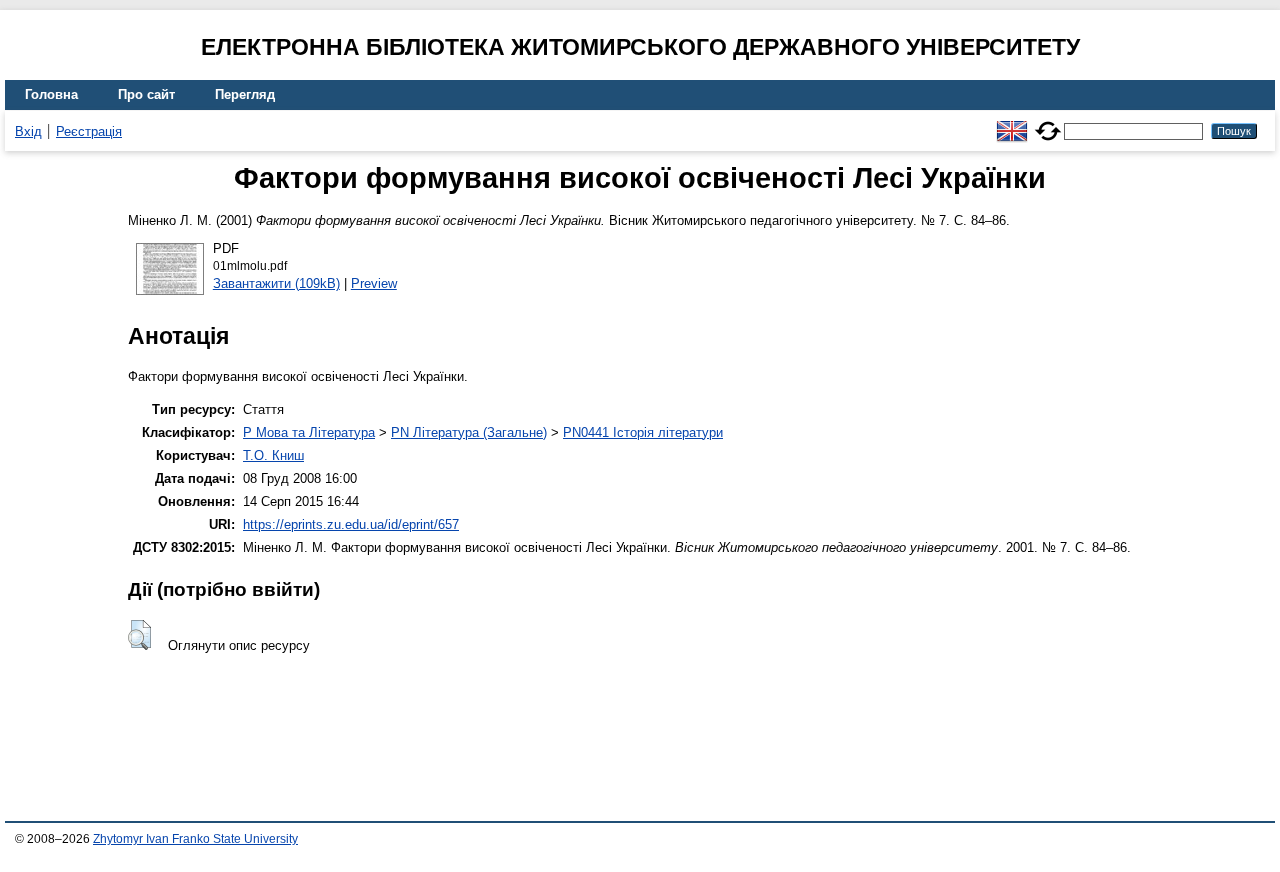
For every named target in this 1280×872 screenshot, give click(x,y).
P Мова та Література (309, 432)
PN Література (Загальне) (469, 432)
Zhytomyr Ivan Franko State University (195, 839)
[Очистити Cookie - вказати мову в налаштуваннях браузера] (1048, 122)
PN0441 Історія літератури (643, 432)
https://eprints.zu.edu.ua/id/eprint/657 (351, 524)
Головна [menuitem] (51, 94)
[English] (1012, 122)
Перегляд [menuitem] (245, 94)
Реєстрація (89, 131)
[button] (139, 635)
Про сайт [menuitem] (146, 94)
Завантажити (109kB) (276, 283)
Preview (374, 283)
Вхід (28, 131)
